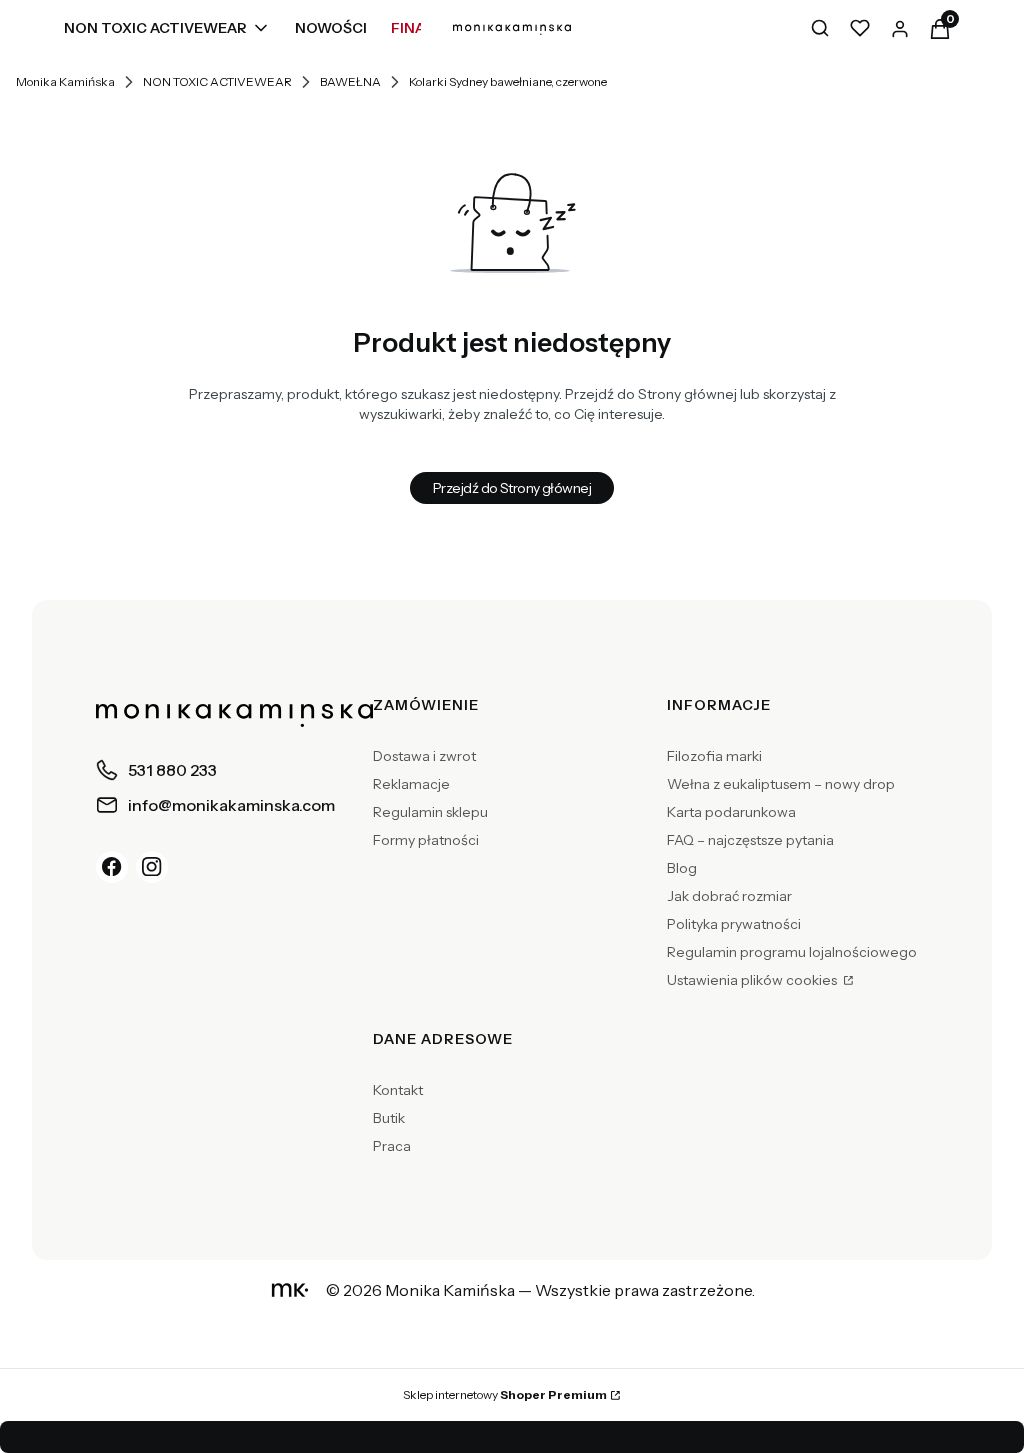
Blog (682, 868)
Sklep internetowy (505, 1394)
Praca (392, 1146)
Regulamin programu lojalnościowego (792, 952)
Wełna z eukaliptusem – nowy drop (781, 784)
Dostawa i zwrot (424, 756)
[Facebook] (112, 867)
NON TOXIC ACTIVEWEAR (217, 81)
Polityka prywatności (734, 924)
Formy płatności (426, 840)
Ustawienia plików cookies (753, 980)
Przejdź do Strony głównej (512, 488)
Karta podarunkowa (731, 812)
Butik (389, 1118)
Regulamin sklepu (430, 812)
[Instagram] (152, 867)
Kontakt (398, 1090)
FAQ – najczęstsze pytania (750, 840)
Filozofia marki (714, 756)
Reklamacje (411, 784)
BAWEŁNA (350, 81)
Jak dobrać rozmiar (729, 896)
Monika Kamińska (65, 81)
